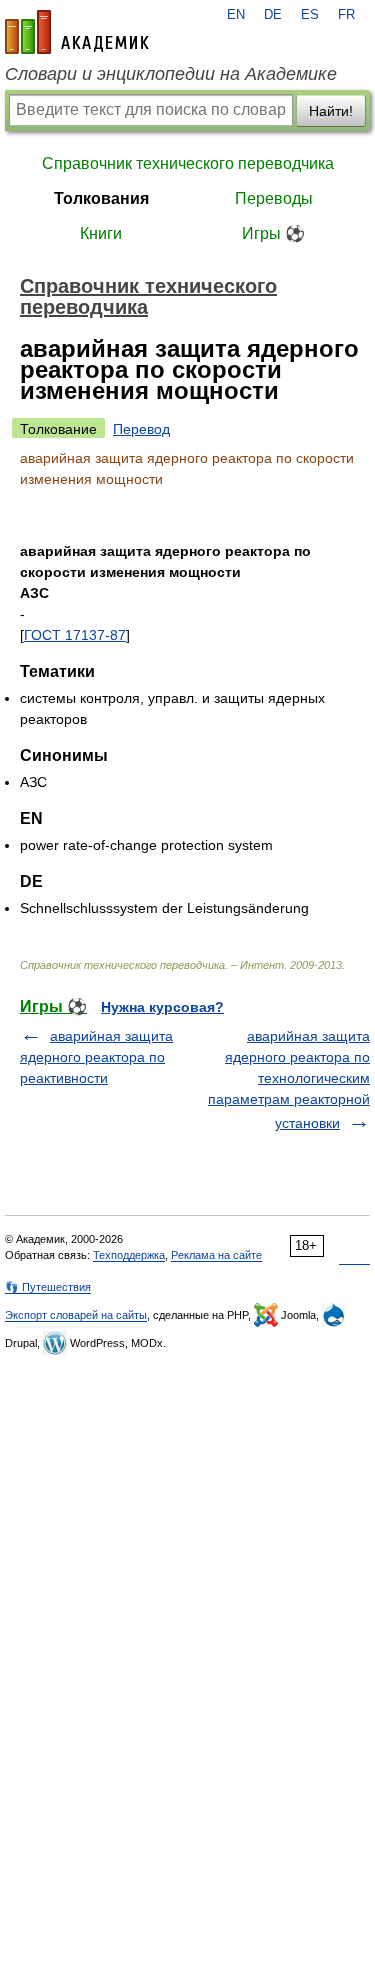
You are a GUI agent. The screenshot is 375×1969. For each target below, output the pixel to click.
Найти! (331, 111)
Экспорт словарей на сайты (76, 1315)
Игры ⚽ (273, 233)
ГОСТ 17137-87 (75, 635)
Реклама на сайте (216, 1255)
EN (236, 15)
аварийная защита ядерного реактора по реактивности (96, 1057)
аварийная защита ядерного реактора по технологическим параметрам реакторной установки (289, 1079)
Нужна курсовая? (162, 1007)
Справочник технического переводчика (188, 163)
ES (310, 15)
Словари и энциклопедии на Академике (171, 74)
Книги (101, 233)
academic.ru (77, 32)
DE (273, 15)
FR (346, 15)
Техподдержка (129, 1255)
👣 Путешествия (48, 1287)
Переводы (274, 198)
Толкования (101, 198)
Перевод (141, 429)
